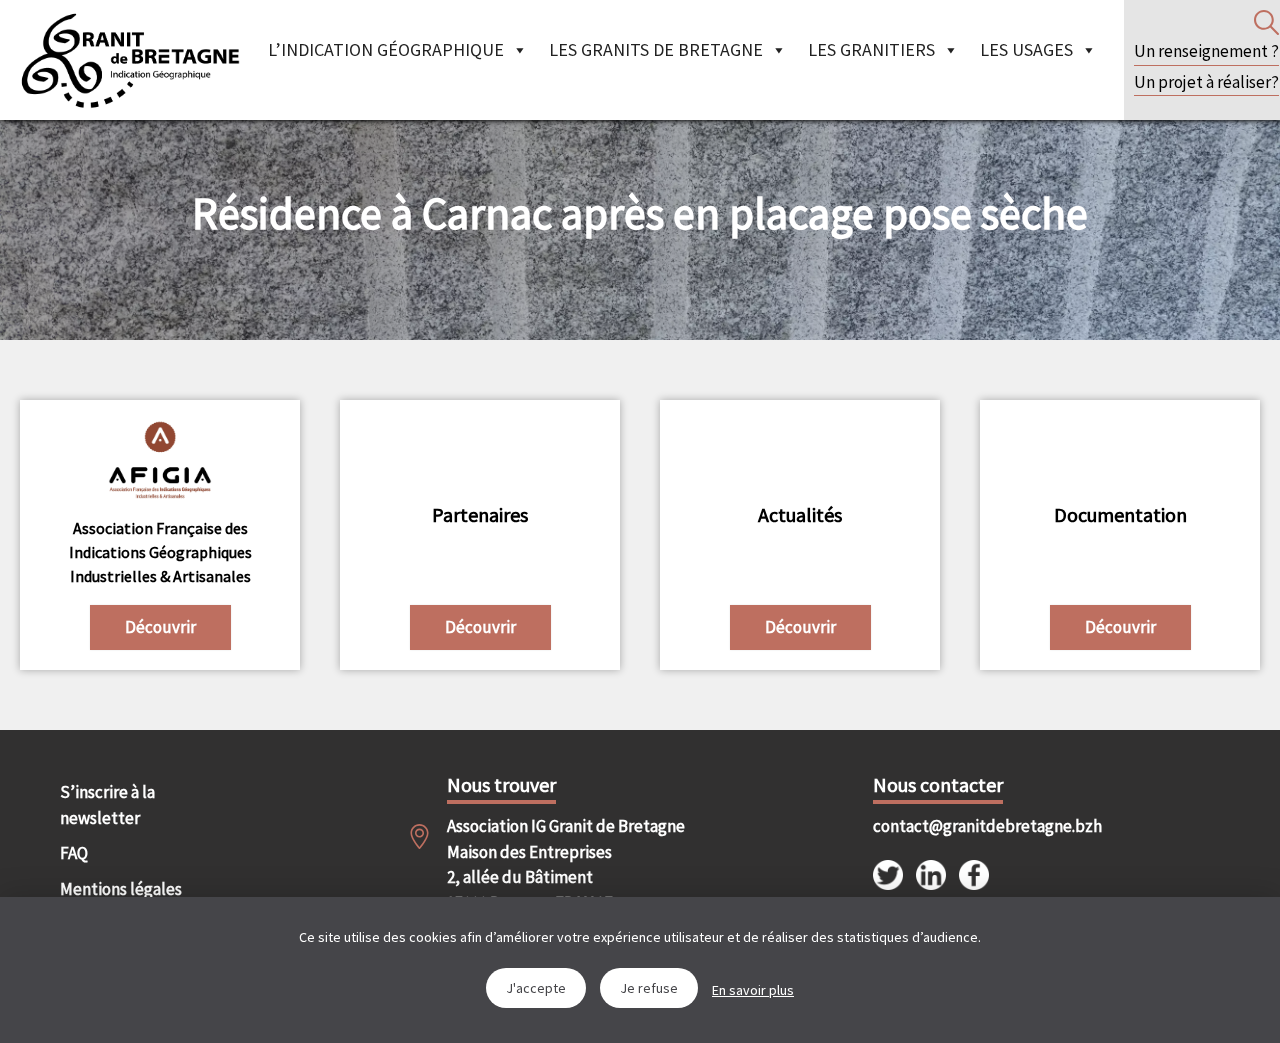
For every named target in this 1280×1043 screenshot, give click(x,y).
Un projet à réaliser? (1206, 82)
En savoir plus (753, 990)
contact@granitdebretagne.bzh (969, 826)
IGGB (130, 60)
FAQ (74, 853)
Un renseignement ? (1206, 51)
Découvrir (160, 627)
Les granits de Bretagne (656, 49)
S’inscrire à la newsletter (107, 805)
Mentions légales (121, 889)
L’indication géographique (386, 49)
